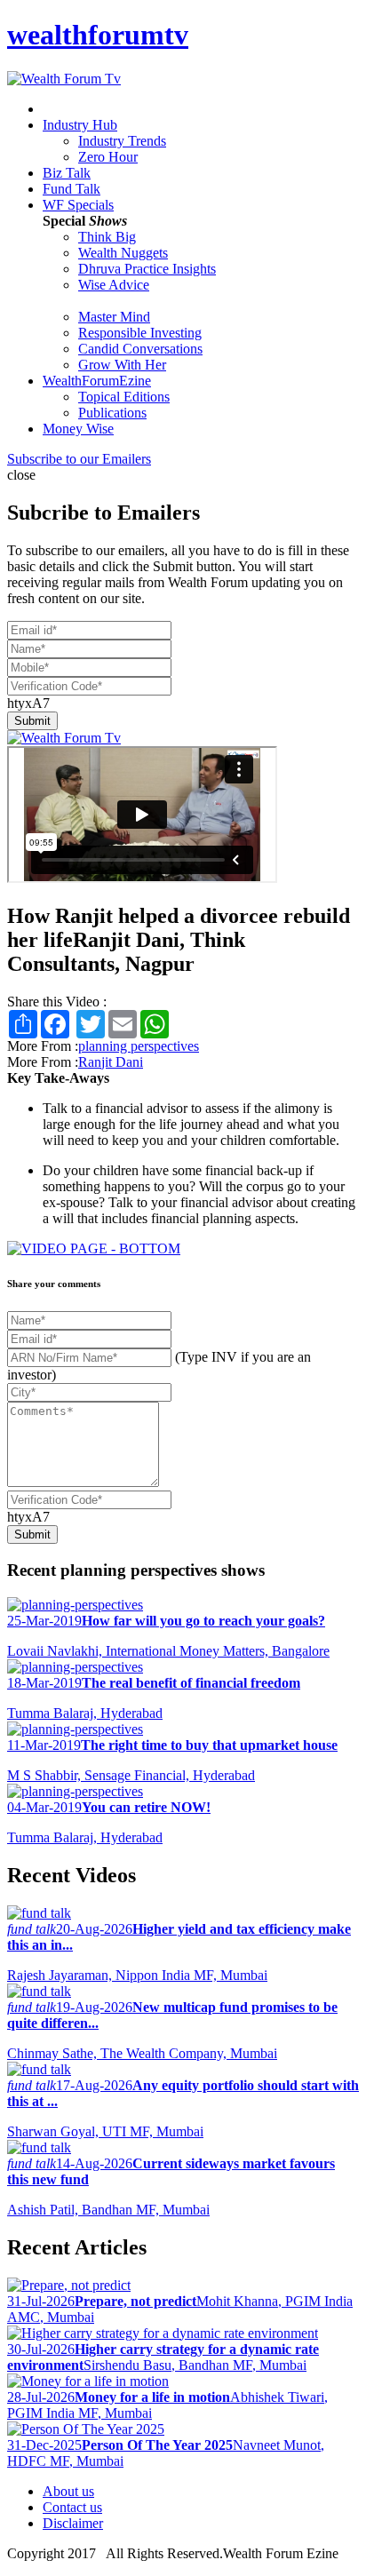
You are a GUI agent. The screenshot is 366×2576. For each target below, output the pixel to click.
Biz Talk (67, 173)
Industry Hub (80, 125)
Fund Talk (72, 189)
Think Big (107, 237)
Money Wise (78, 429)
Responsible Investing (140, 333)
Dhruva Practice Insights (147, 269)
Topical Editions (124, 397)
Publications (112, 413)
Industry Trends (122, 141)
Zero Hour (108, 157)
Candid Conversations (140, 349)
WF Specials (78, 205)
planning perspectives (139, 1046)
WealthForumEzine (97, 381)
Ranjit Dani (111, 1062)
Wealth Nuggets (123, 253)
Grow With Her (122, 365)
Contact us (72, 2507)
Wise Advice (114, 285)
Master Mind (114, 317)
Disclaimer (73, 2523)
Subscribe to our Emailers (79, 459)
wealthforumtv (98, 35)
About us (68, 2491)
